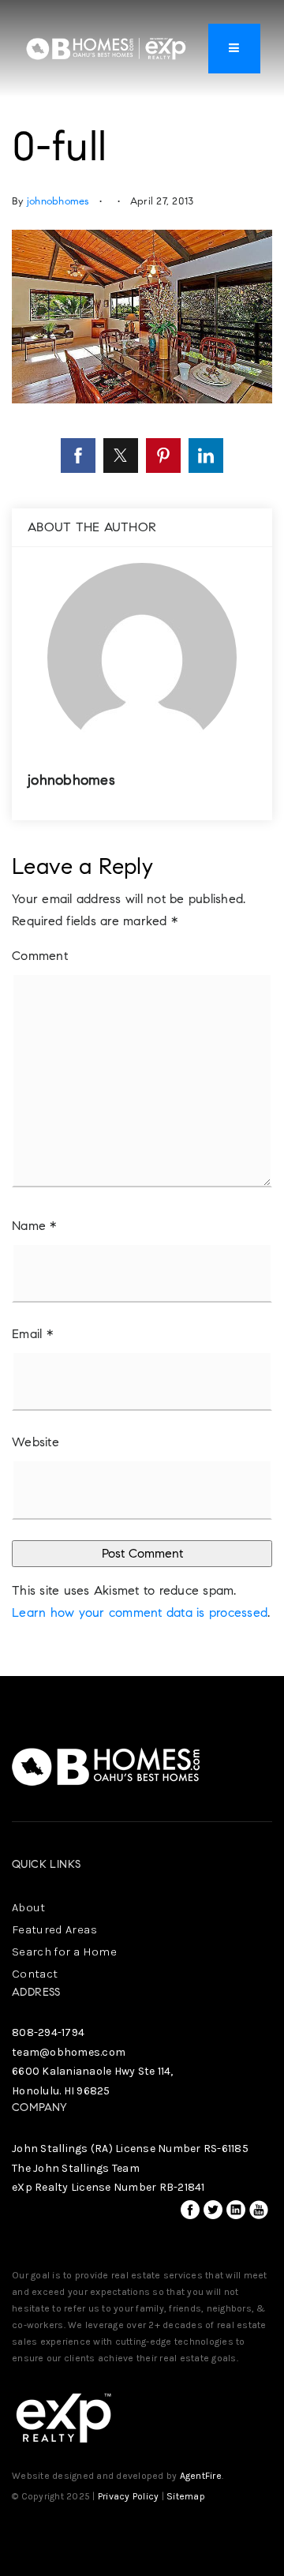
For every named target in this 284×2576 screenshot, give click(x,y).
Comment (40, 956)
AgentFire (201, 2476)
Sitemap (186, 2496)
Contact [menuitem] (35, 1974)
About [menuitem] (29, 1907)
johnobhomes (58, 201)
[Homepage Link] (106, 47)
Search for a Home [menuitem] (64, 1952)
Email (32, 1334)
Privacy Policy (129, 2496)
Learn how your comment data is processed (140, 1612)
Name (34, 1226)
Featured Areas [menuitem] (54, 1929)
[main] (142, 838)
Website (35, 1442)
